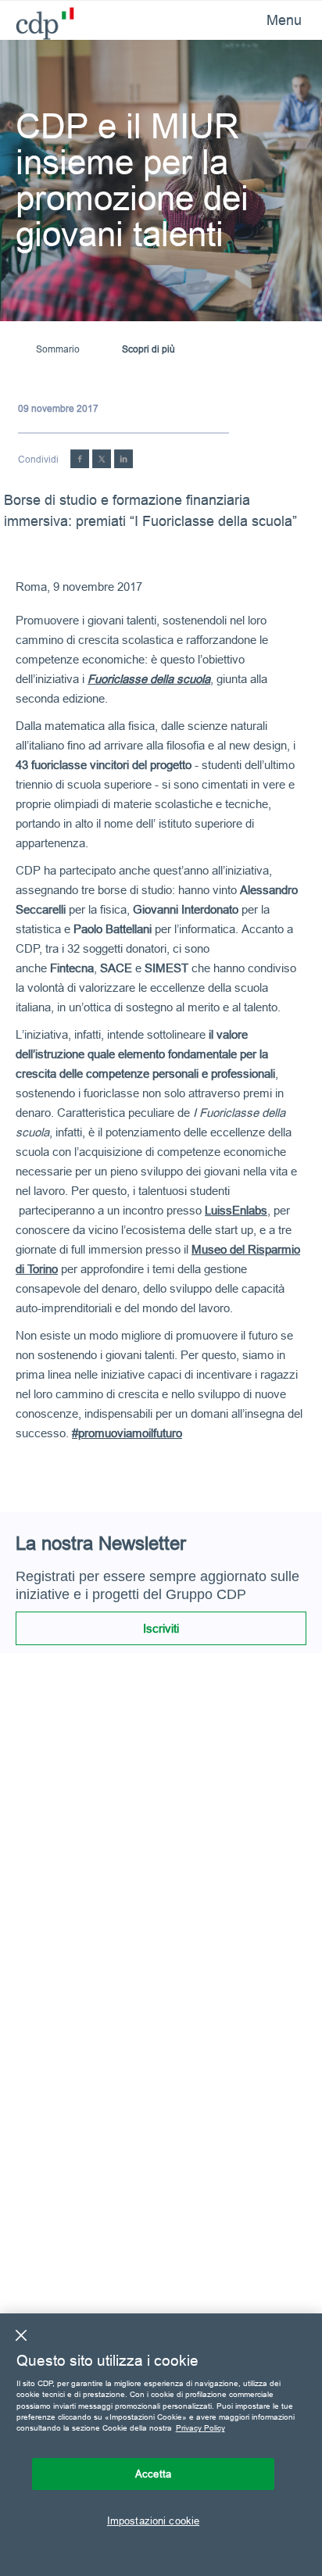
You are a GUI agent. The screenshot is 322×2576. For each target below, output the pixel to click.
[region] (161, 2445)
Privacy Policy (200, 2428)
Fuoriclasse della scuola (149, 679)
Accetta (153, 2474)
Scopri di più (148, 349)
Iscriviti (161, 1628)
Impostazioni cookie (153, 2521)
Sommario (58, 349)
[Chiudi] (21, 2335)
